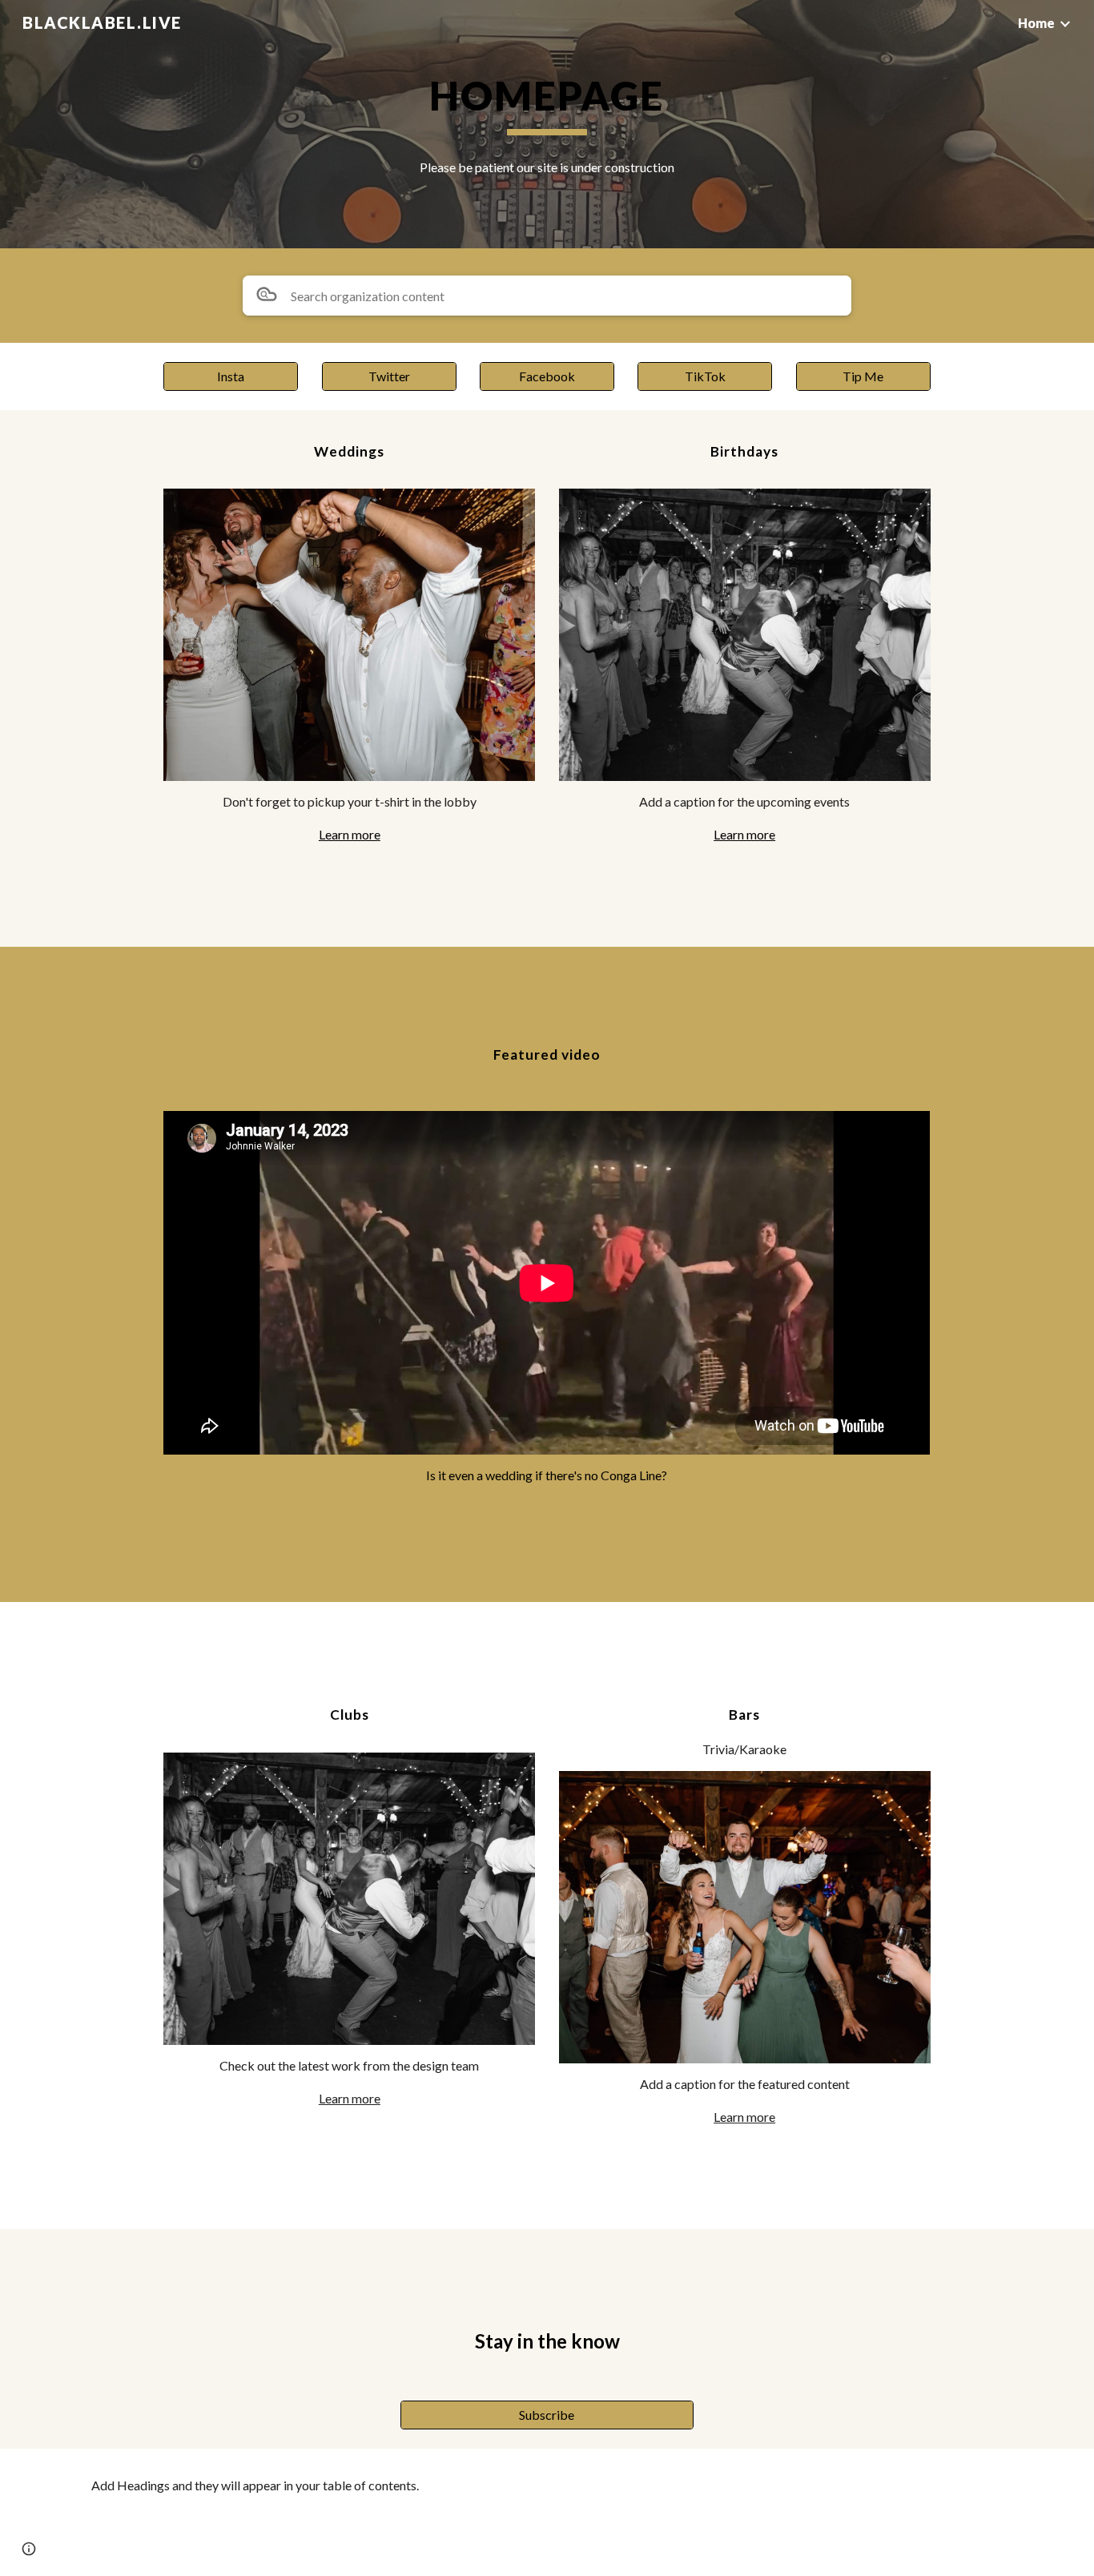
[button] (29, 2549)
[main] (547, 103)
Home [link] (1036, 23)
